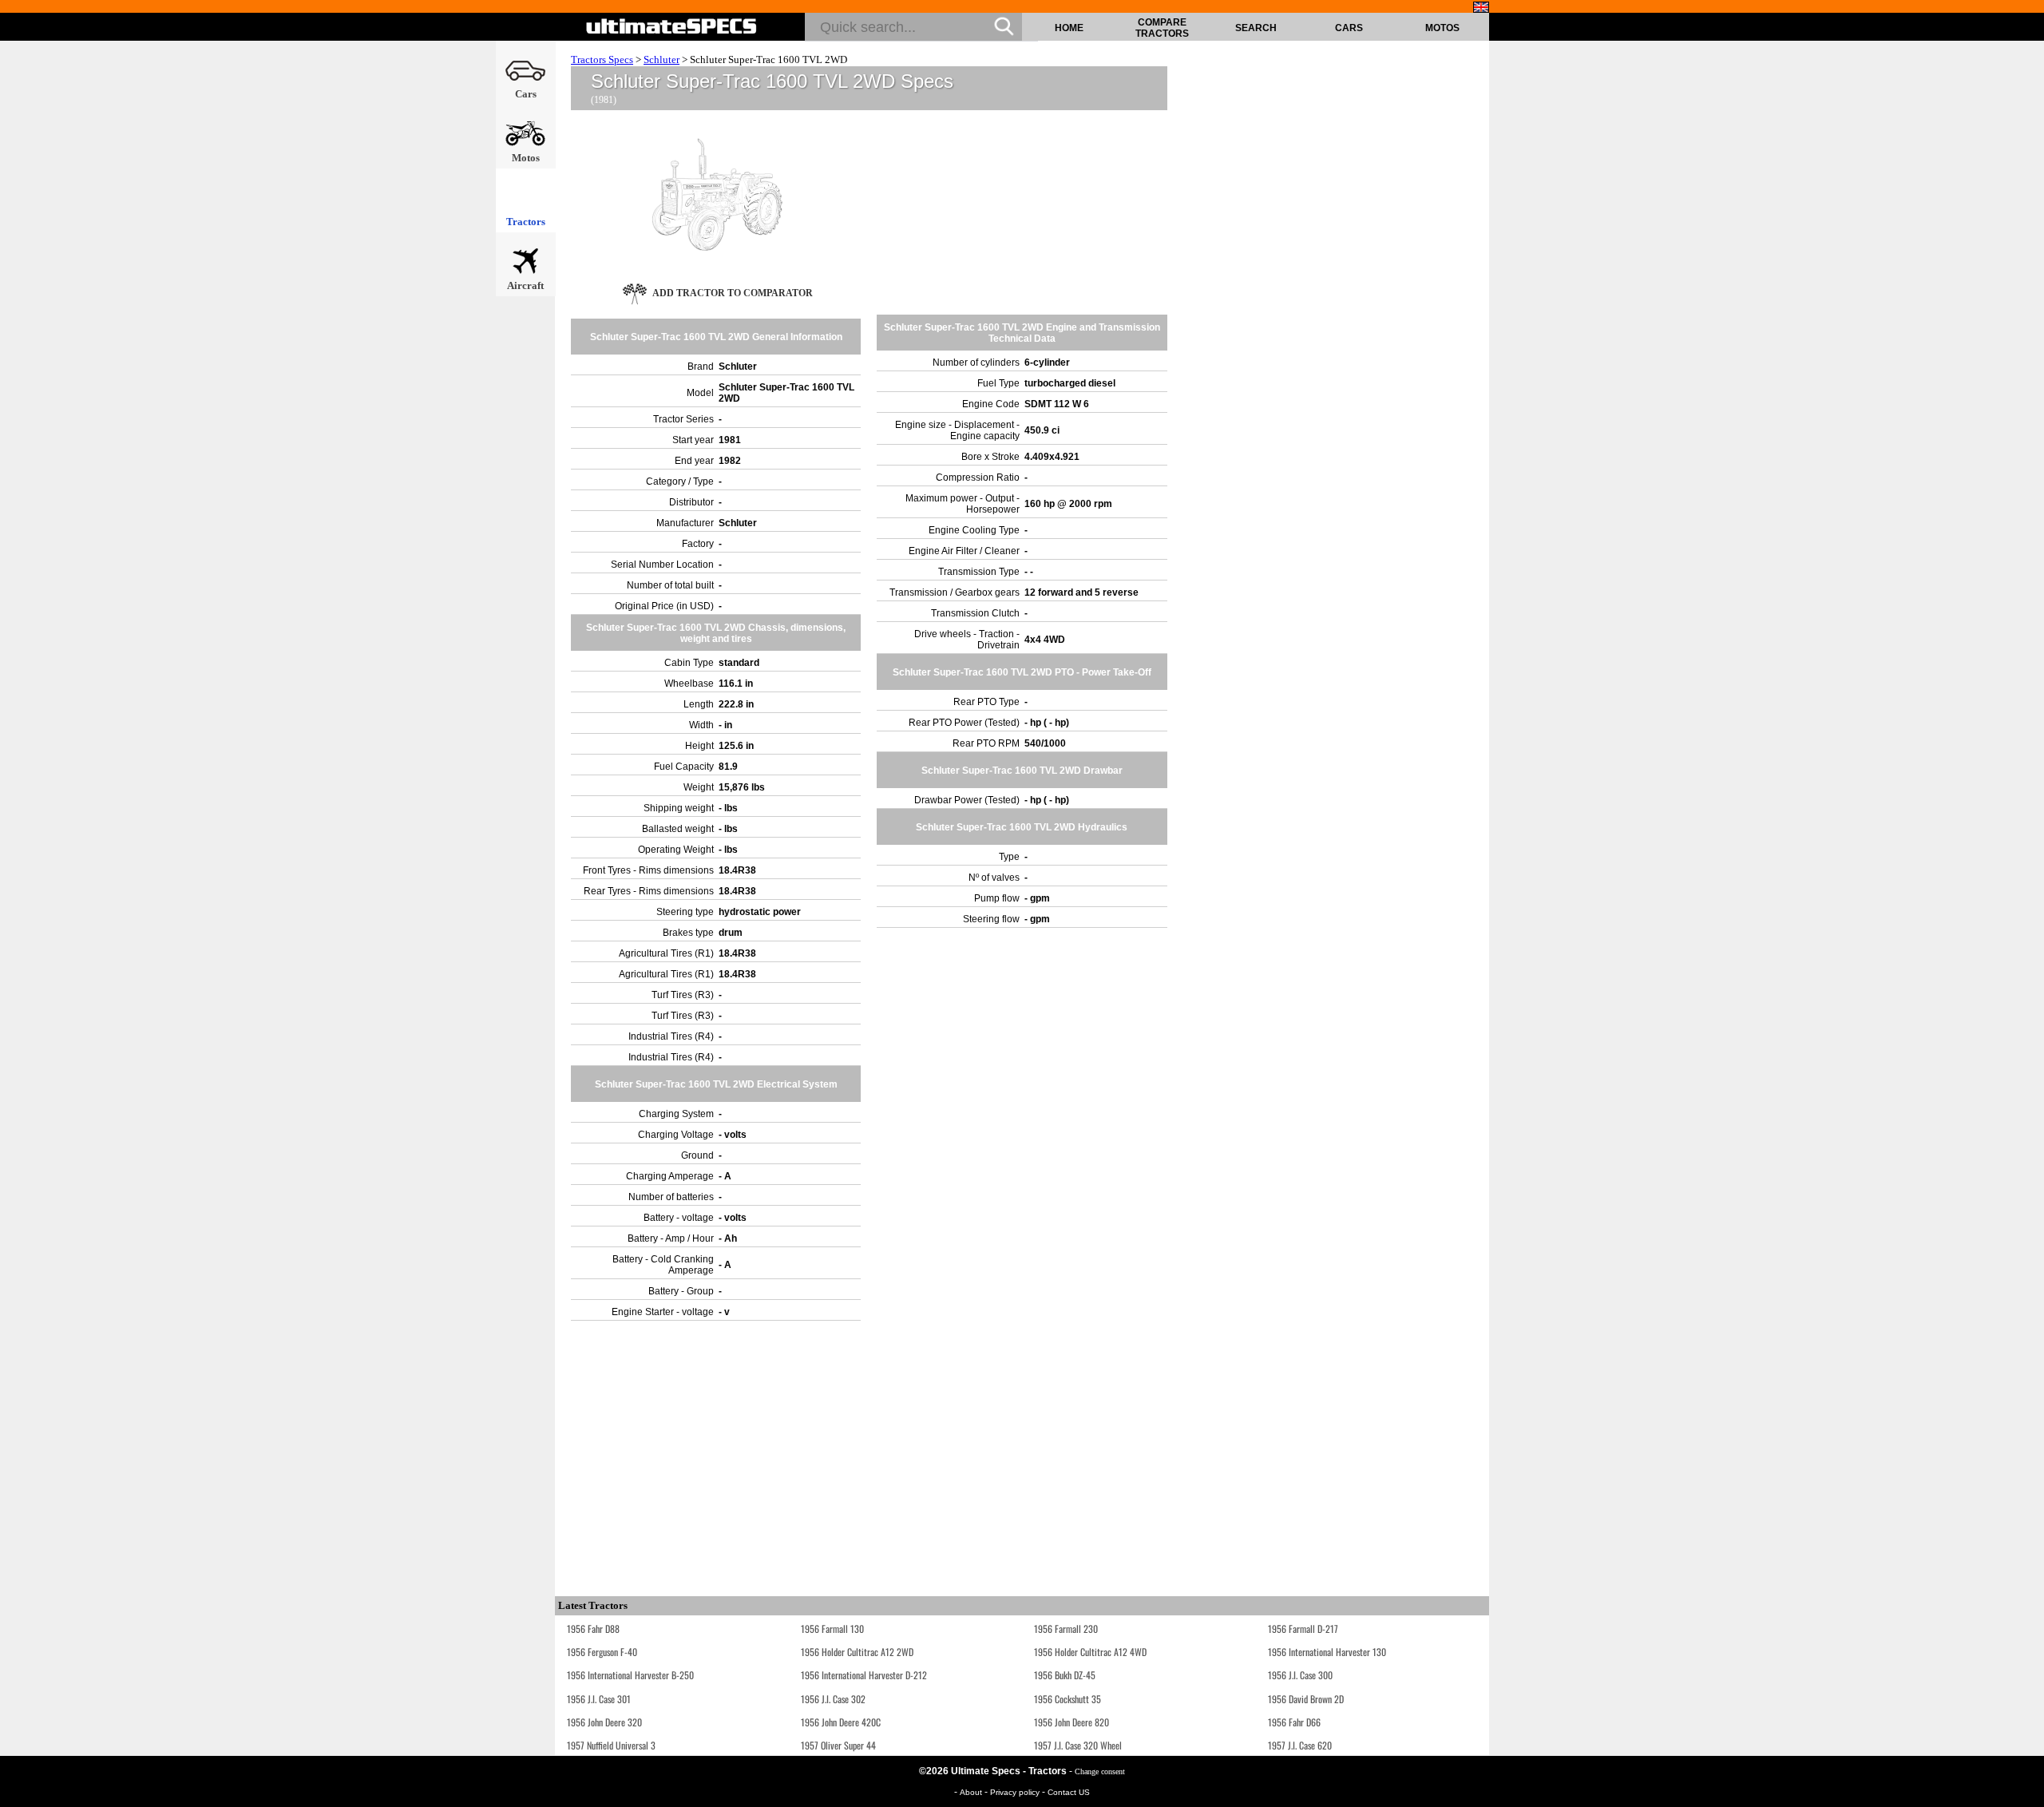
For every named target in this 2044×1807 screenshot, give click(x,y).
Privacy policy (1016, 1792)
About (972, 1792)
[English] (1481, 7)
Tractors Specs (602, 59)
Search (1256, 28)
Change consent (1100, 1771)
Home (1069, 28)
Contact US (1069, 1792)
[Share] (2026, 472)
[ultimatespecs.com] (672, 26)
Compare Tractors (1162, 28)
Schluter (662, 59)
